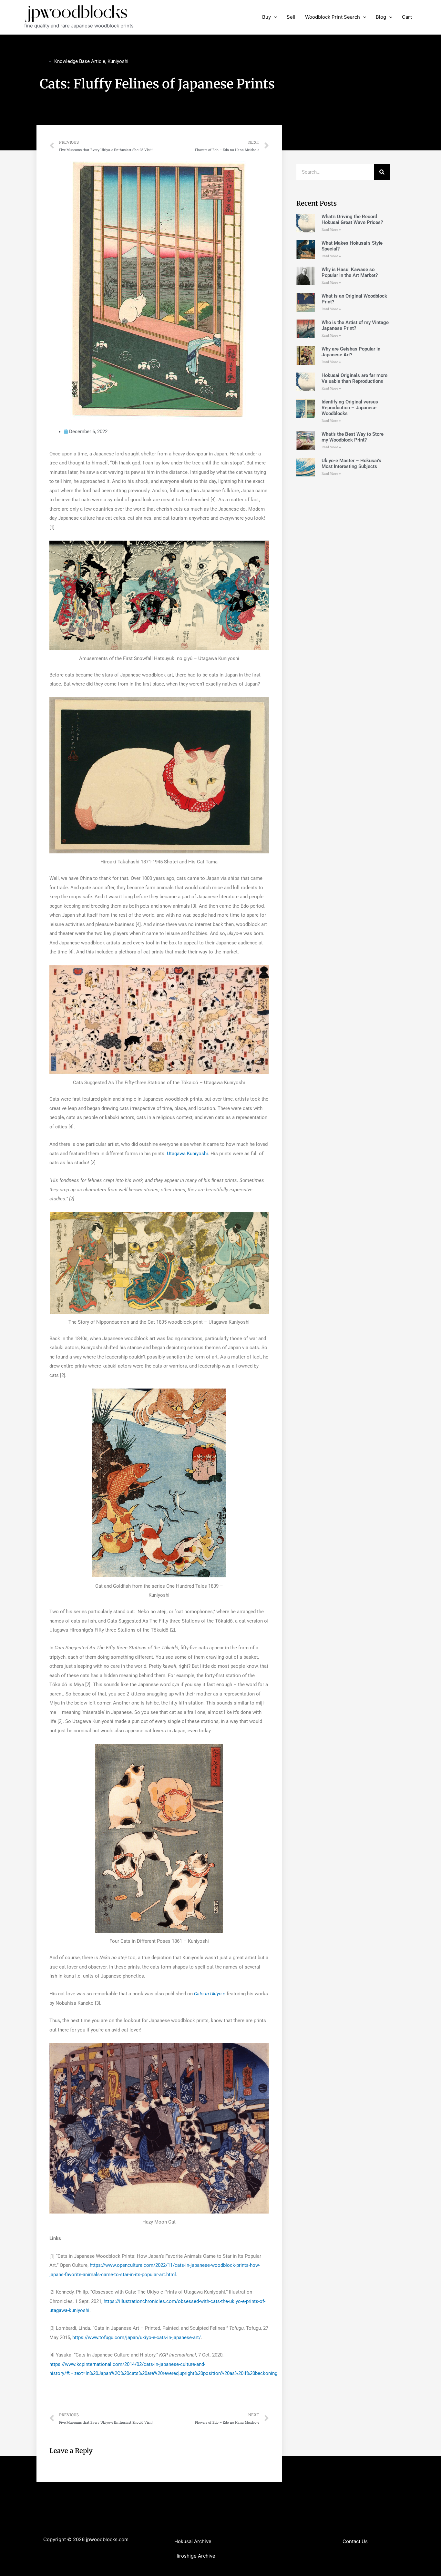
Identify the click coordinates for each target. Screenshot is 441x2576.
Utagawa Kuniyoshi (187, 1154)
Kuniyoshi (118, 61)
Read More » (331, 230)
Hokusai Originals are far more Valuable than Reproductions (354, 378)
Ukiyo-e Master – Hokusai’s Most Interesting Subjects (351, 463)
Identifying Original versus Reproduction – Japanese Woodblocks (350, 408)
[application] (274, 17)
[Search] (382, 172)
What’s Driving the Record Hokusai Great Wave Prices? (352, 219)
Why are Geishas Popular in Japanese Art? (351, 352)
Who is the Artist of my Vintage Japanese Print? (355, 325)
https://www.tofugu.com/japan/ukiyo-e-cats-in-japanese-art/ (137, 2337)
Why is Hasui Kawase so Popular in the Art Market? (350, 272)
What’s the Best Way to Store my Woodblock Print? (353, 437)
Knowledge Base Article (80, 61)
